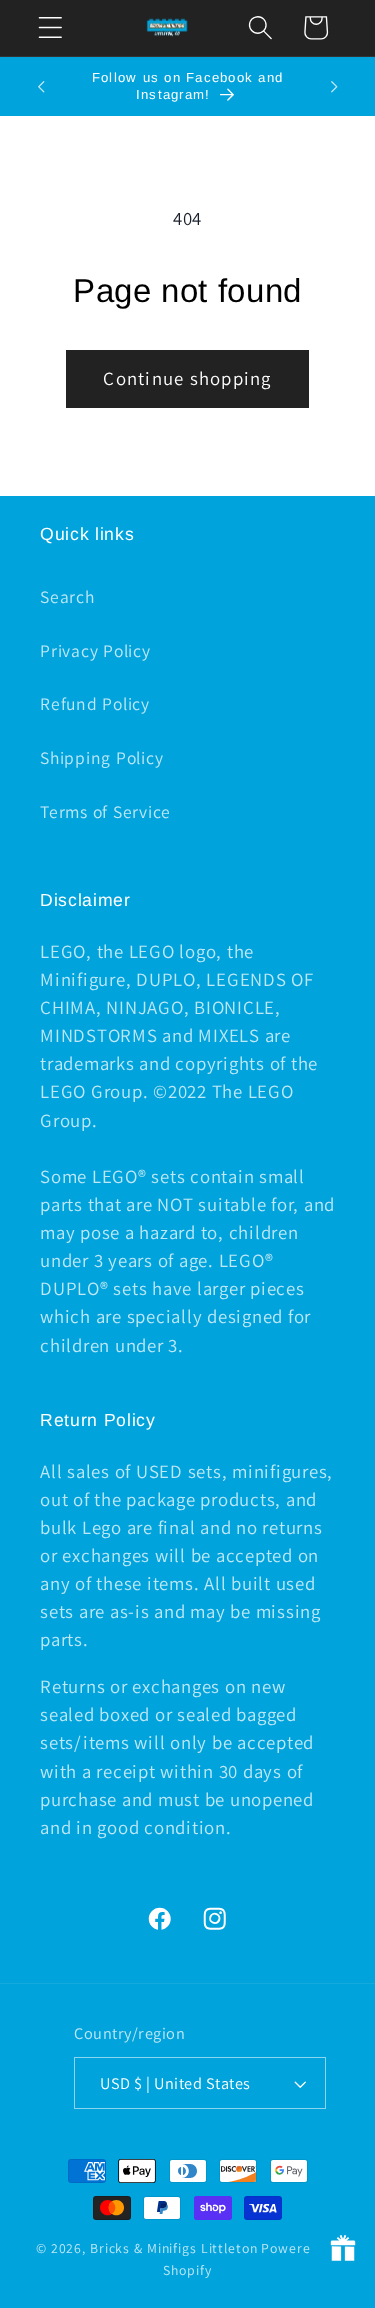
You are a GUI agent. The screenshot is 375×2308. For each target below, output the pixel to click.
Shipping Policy (101, 757)
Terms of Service (105, 811)
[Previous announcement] (41, 87)
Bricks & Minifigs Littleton (174, 2248)
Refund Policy (95, 703)
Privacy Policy (95, 650)
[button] (50, 27)
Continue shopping (187, 378)
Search (67, 596)
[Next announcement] (334, 87)
